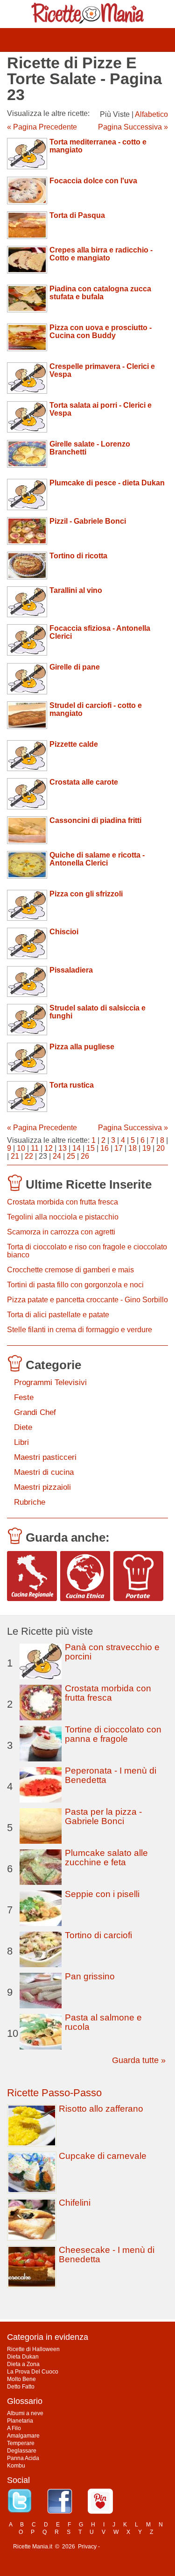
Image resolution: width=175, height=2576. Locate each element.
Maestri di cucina (44, 1472)
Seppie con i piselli (102, 1894)
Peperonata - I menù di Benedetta (111, 1775)
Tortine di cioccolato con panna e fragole (113, 1734)
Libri (21, 1442)
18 (133, 1148)
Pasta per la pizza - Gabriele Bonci (103, 1816)
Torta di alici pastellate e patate (58, 1315)
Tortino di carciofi (98, 1935)
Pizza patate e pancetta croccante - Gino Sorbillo (87, 1300)
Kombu (16, 2466)
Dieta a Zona (23, 2364)
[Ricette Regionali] (32, 1576)
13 (63, 1148)
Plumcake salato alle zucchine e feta (106, 1858)
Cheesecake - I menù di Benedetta (107, 2255)
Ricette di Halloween (33, 2349)
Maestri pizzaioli (42, 1487)
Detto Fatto (21, 2387)
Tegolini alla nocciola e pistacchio (63, 1217)
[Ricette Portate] (138, 1576)
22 (29, 1156)
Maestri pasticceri (45, 1457)
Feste (24, 1397)
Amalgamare (23, 2436)
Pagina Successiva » (133, 127)
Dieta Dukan (23, 2357)
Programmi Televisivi (50, 1382)
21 (15, 1156)
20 (161, 1148)
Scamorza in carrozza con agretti (61, 1232)
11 (35, 1148)
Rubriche (30, 1502)
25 (71, 1156)
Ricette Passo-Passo (54, 2093)
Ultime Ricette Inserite (89, 1184)
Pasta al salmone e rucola (103, 2022)
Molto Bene (21, 2379)
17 (119, 1148)
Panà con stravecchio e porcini (112, 1652)
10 (21, 1148)
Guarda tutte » (139, 2060)
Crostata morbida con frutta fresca (63, 1202)
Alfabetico (151, 114)
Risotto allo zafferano (101, 2109)
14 (77, 1148)
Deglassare (22, 2451)
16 (105, 1148)
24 (57, 1156)
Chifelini (75, 2203)
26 (85, 1156)
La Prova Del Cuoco (33, 2372)
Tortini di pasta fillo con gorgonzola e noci (75, 1285)
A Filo (14, 2428)
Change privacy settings (132, 2547)
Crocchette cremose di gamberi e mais (70, 1270)
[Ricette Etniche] (85, 1576)
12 (49, 1148)
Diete (23, 1427)
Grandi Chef (35, 1412)
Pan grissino (90, 1976)
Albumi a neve (25, 2413)
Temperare (21, 2443)
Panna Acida (23, 2458)
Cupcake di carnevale (103, 2156)
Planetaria (20, 2421)
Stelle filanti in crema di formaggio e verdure (80, 1330)
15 (91, 1148)
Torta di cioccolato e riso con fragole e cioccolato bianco (87, 1251)
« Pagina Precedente (42, 127)
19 (147, 1148)
